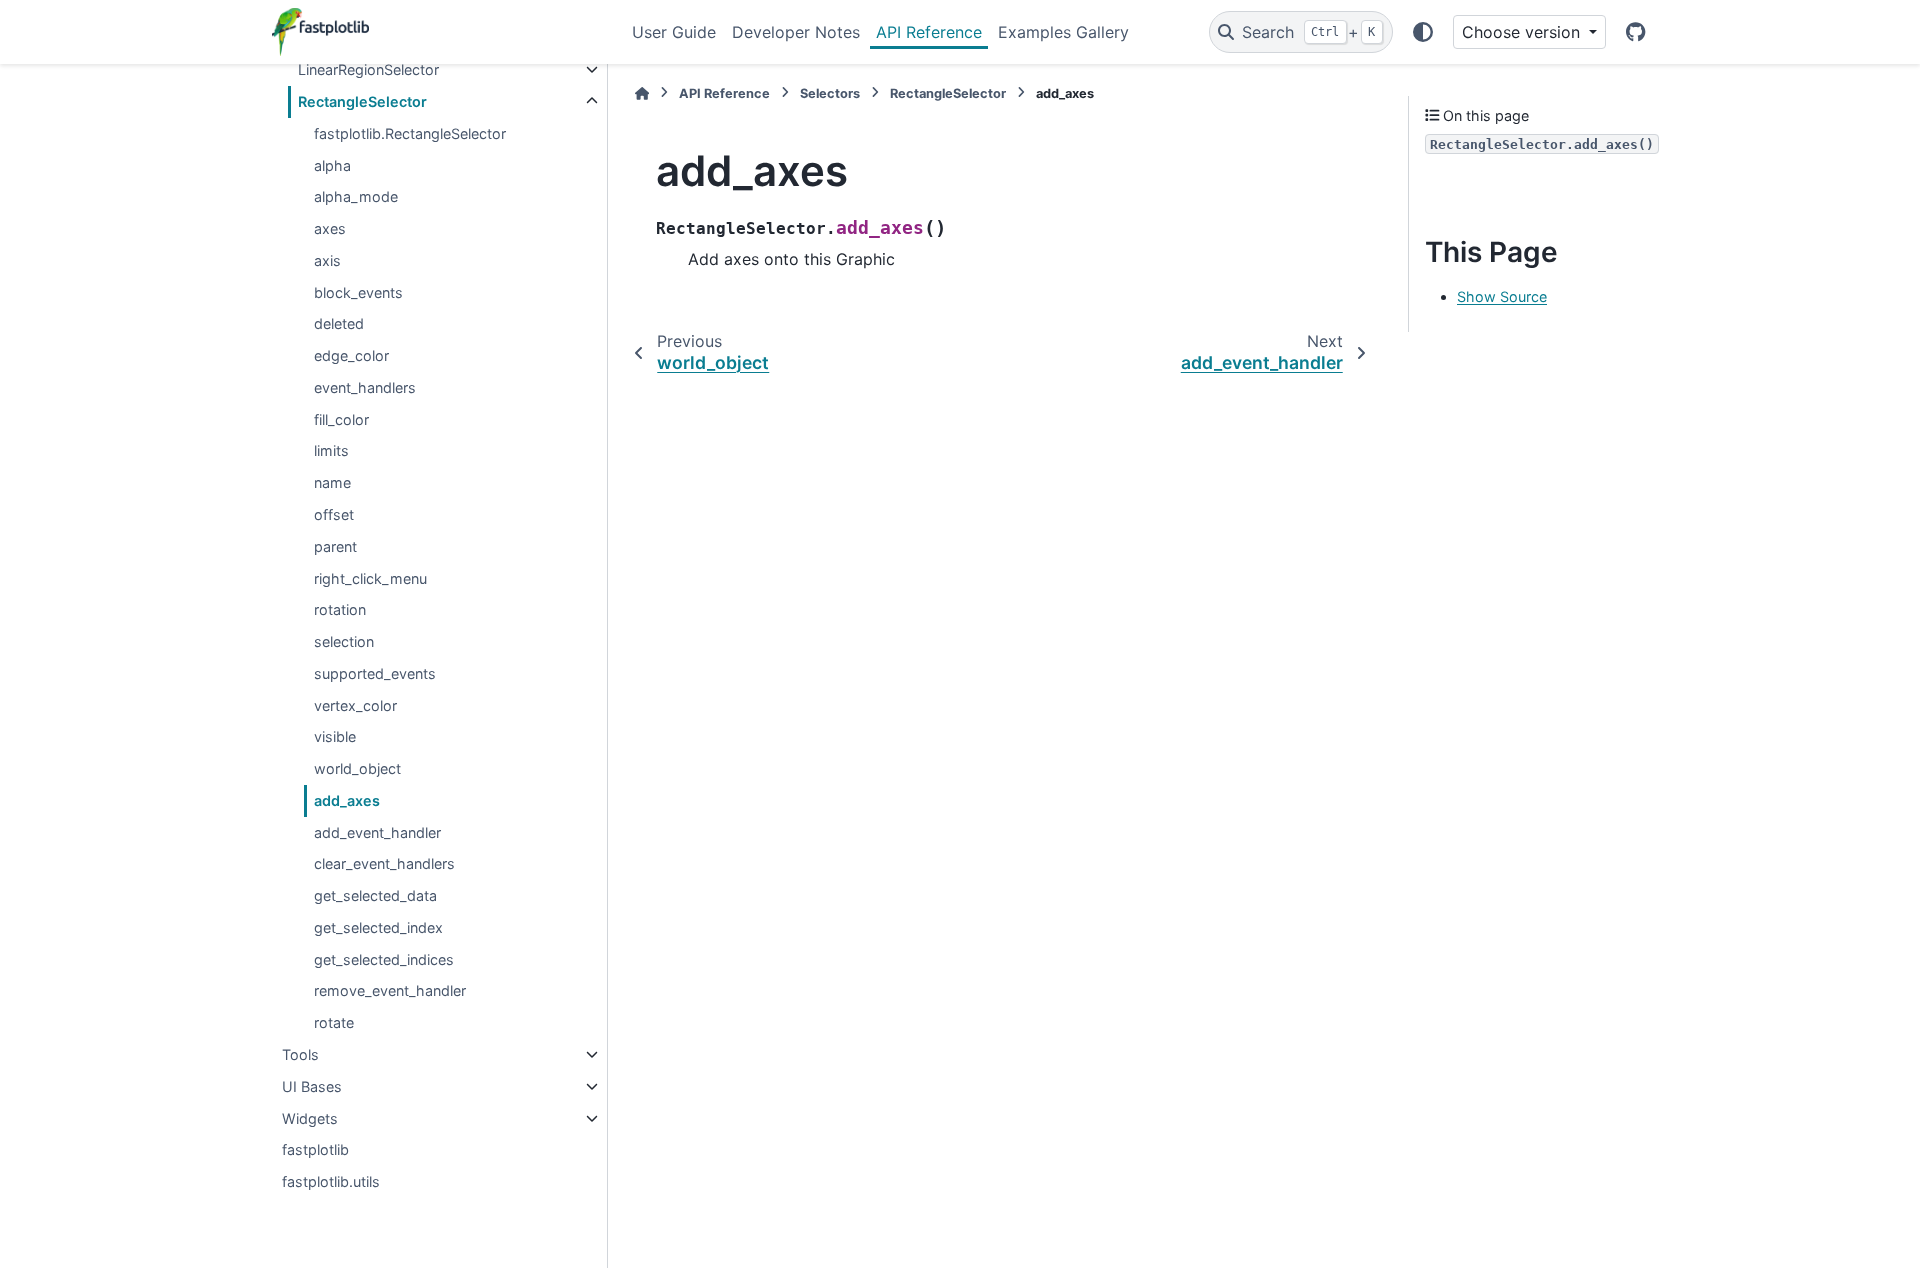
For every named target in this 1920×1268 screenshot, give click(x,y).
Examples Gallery (1063, 32)
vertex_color (355, 705)
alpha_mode (356, 196)
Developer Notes (796, 32)
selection (344, 641)
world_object (357, 768)
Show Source (1502, 296)
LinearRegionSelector (368, 69)
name (332, 482)
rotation (340, 609)
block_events (358, 292)
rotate (334, 1022)
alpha (332, 165)
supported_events (375, 673)
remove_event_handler (390, 990)
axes (330, 228)
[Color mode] (1423, 32)
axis (327, 260)
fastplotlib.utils (331, 1181)
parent (335, 546)
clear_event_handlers (384, 863)
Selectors (830, 93)
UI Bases (312, 1086)
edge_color (351, 355)
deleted (339, 323)
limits (331, 450)
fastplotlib (315, 1149)
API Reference (929, 32)
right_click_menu (370, 578)
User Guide (674, 32)
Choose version (1523, 32)
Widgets (310, 1118)
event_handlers (365, 387)
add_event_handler (377, 832)
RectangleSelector (362, 101)
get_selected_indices (384, 959)
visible (335, 736)
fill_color (341, 419)
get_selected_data (375, 895)
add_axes (347, 800)
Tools (300, 1054)
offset (334, 514)
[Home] (642, 93)
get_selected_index (378, 927)
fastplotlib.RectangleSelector (410, 133)
